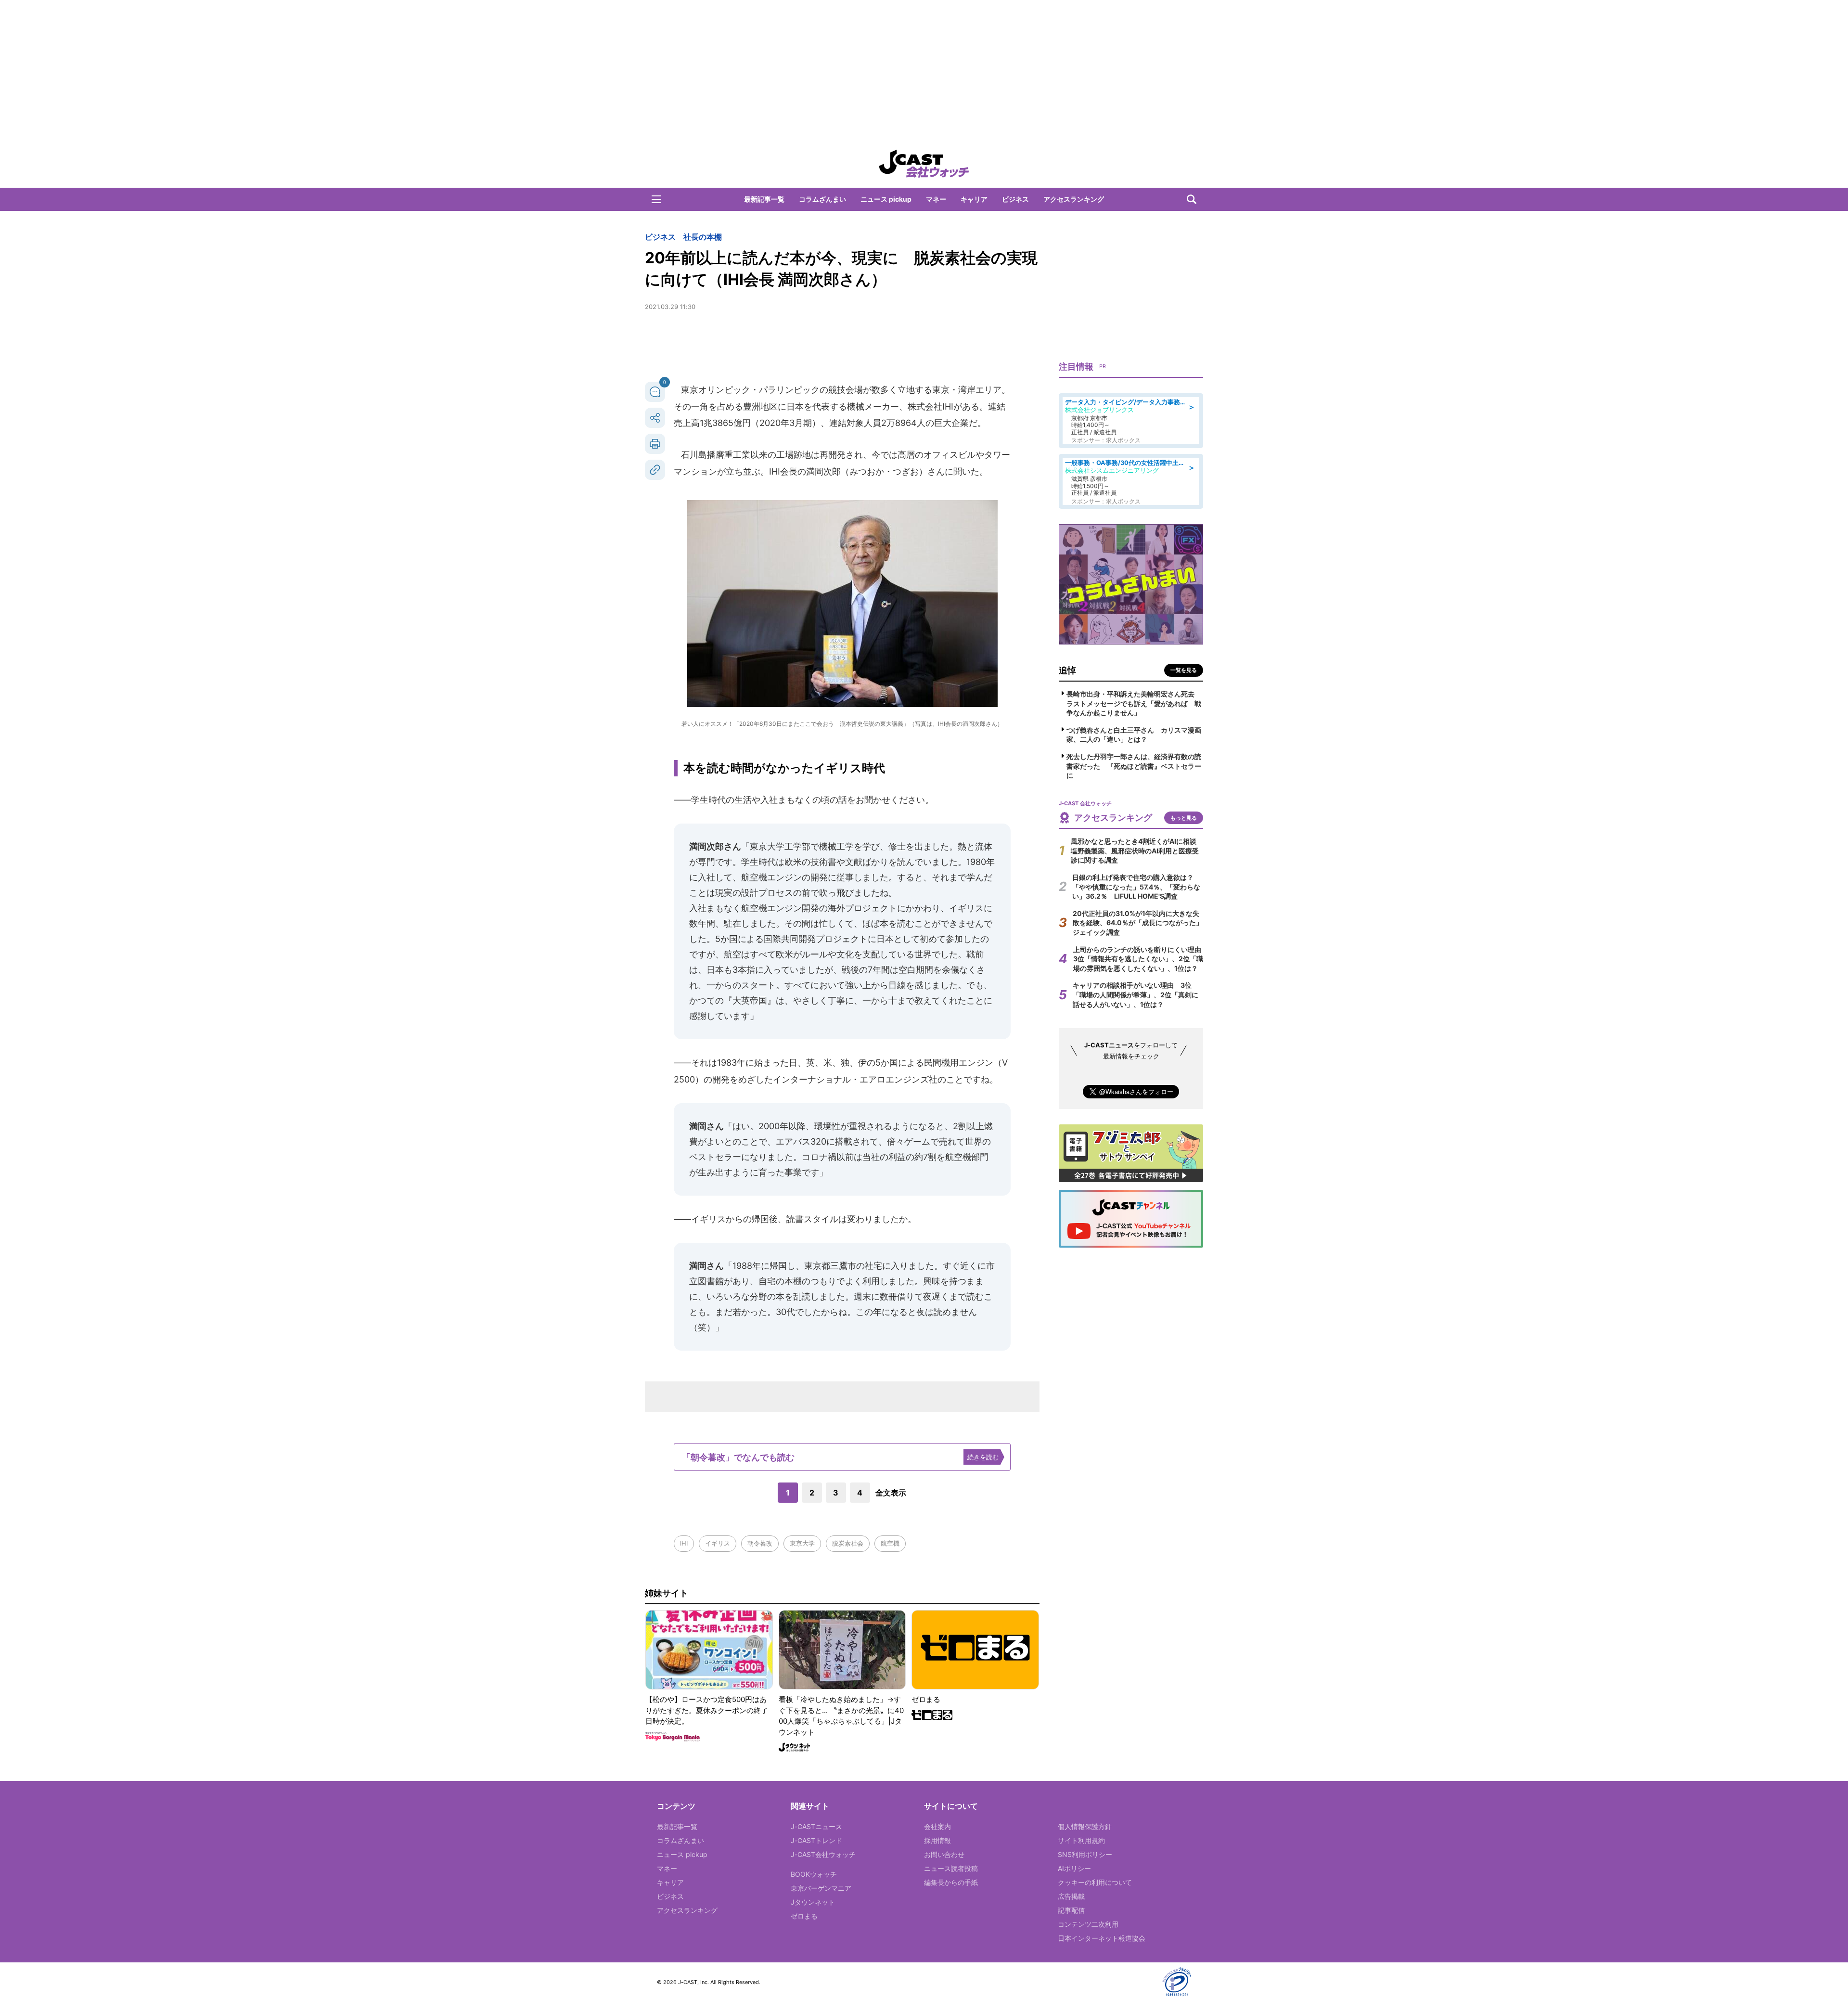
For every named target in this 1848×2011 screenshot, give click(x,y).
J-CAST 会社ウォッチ (924, 164)
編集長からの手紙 (951, 1882)
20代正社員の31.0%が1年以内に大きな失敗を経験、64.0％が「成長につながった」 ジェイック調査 (1141, 923)
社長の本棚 (703, 237)
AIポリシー (1074, 1868)
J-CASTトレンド (816, 1840)
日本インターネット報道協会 (1102, 1938)
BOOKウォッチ (814, 1874)
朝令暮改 (760, 1543)
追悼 (1067, 670)
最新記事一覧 (764, 199)
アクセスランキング (1074, 199)
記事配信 (1071, 1910)
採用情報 (937, 1840)
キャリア (974, 199)
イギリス (718, 1543)
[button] (656, 199)
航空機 (890, 1543)
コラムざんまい (822, 199)
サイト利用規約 (1081, 1840)
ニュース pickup (886, 199)
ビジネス (1015, 199)
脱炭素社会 (848, 1543)
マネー (936, 199)
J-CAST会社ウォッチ (823, 1854)
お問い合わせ (944, 1854)
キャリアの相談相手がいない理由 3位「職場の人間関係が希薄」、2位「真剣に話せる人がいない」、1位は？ (1136, 994)
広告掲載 (1071, 1896)
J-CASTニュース (816, 1826)
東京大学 (802, 1543)
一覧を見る (1184, 670)
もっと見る (1184, 818)
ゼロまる (804, 1916)
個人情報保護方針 (1085, 1826)
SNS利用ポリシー (1085, 1854)
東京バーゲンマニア (821, 1888)
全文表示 (891, 1493)
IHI (684, 1543)
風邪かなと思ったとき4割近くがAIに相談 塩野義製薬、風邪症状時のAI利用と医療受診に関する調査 (1137, 851)
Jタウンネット (813, 1902)
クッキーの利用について (1095, 1882)
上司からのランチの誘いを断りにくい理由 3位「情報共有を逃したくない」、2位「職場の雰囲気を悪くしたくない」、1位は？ (1141, 959)
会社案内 (937, 1826)
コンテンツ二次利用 (1088, 1924)
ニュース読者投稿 (951, 1868)
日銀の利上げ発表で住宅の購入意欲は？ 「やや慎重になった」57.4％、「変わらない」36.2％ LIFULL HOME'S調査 (1136, 887)
